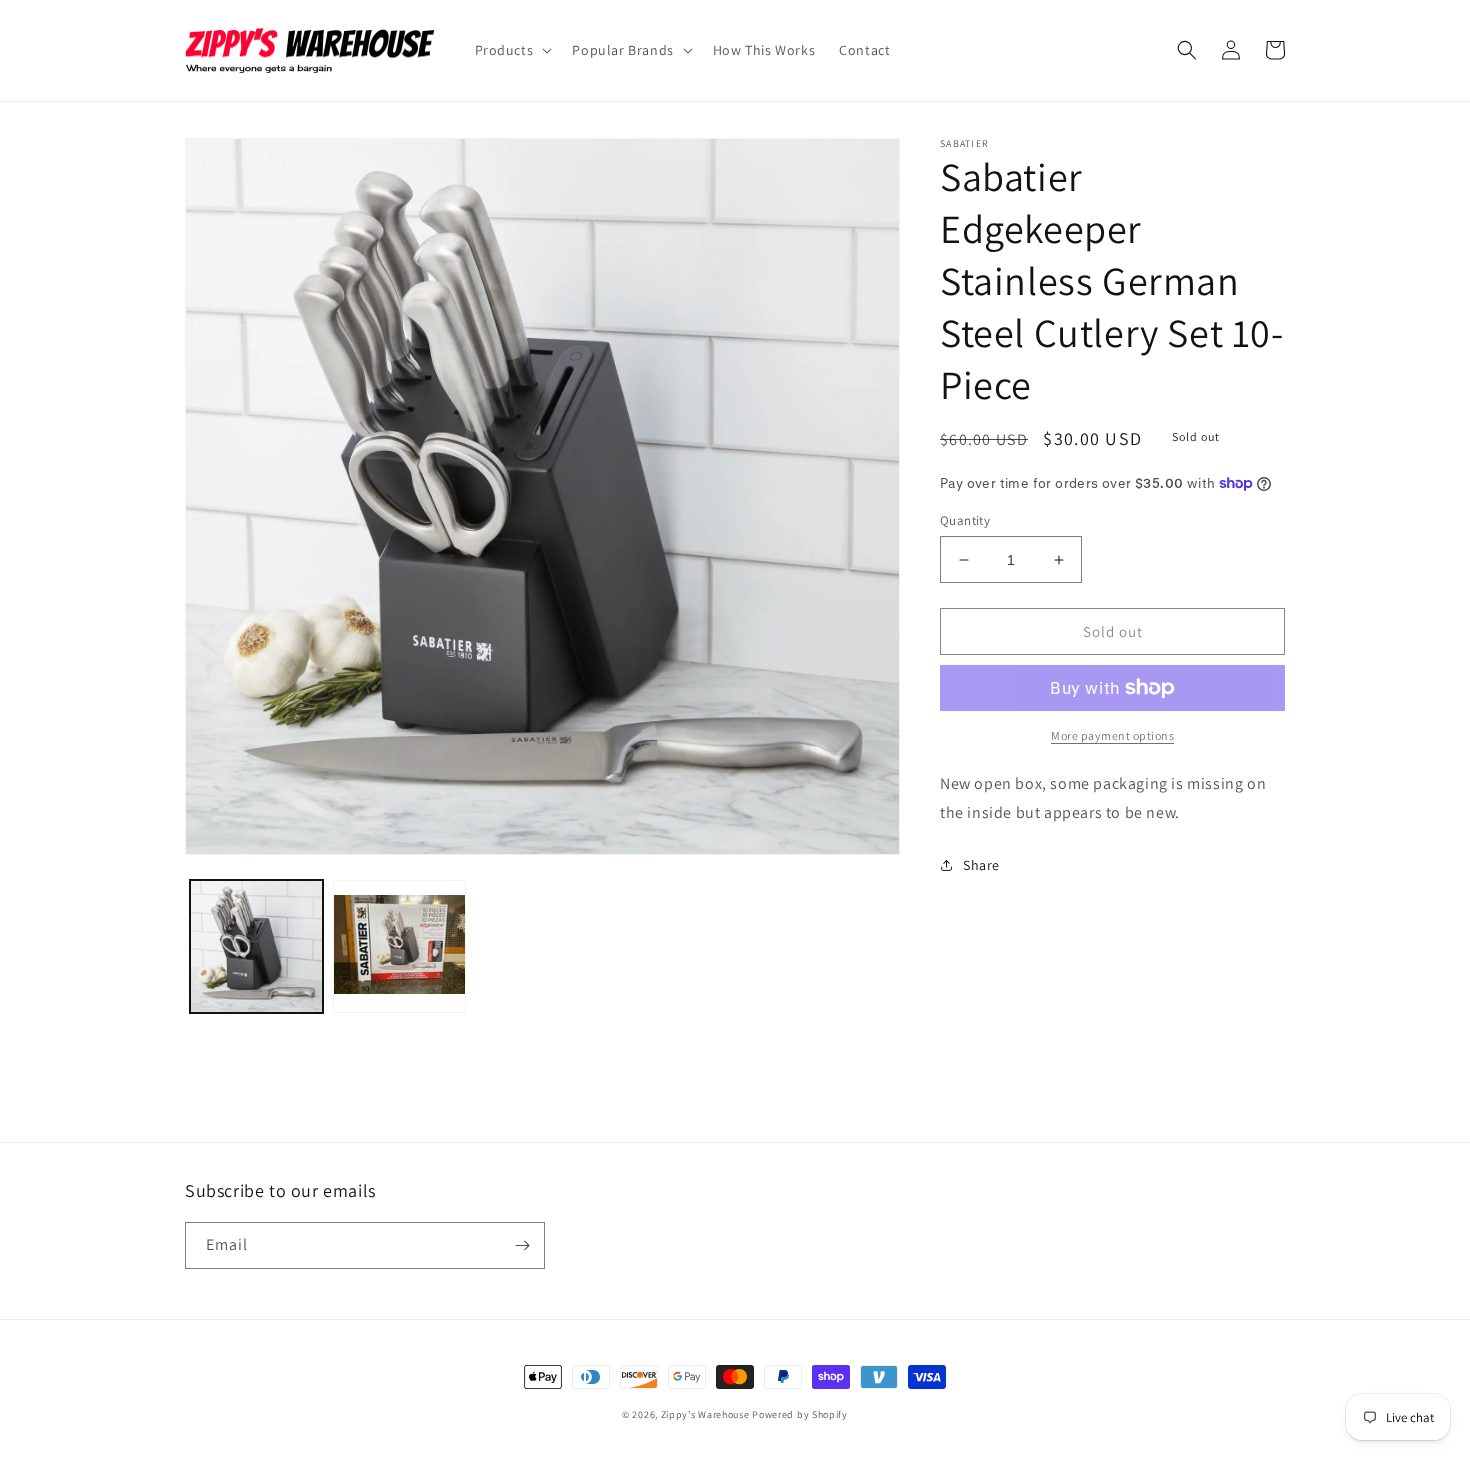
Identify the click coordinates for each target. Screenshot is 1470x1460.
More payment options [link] (1112, 735)
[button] (512, 50)
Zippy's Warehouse (705, 1414)
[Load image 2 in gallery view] (399, 946)
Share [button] (981, 865)
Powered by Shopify (800, 1414)
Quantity (965, 520)
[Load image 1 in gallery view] (256, 946)
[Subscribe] (522, 1245)
